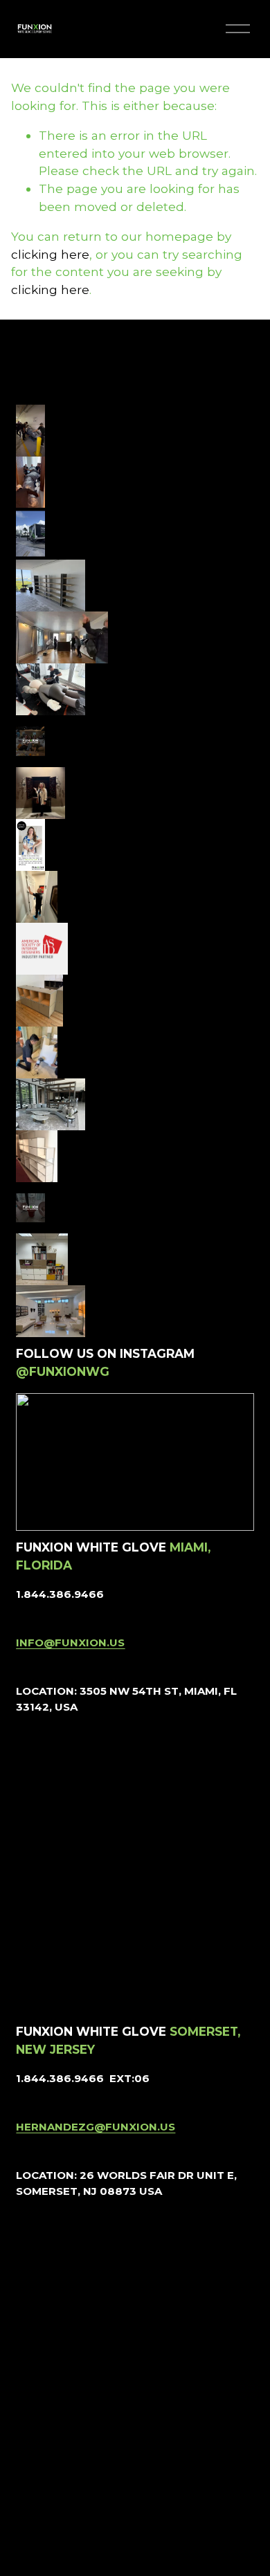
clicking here (50, 254)
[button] (31, 405)
